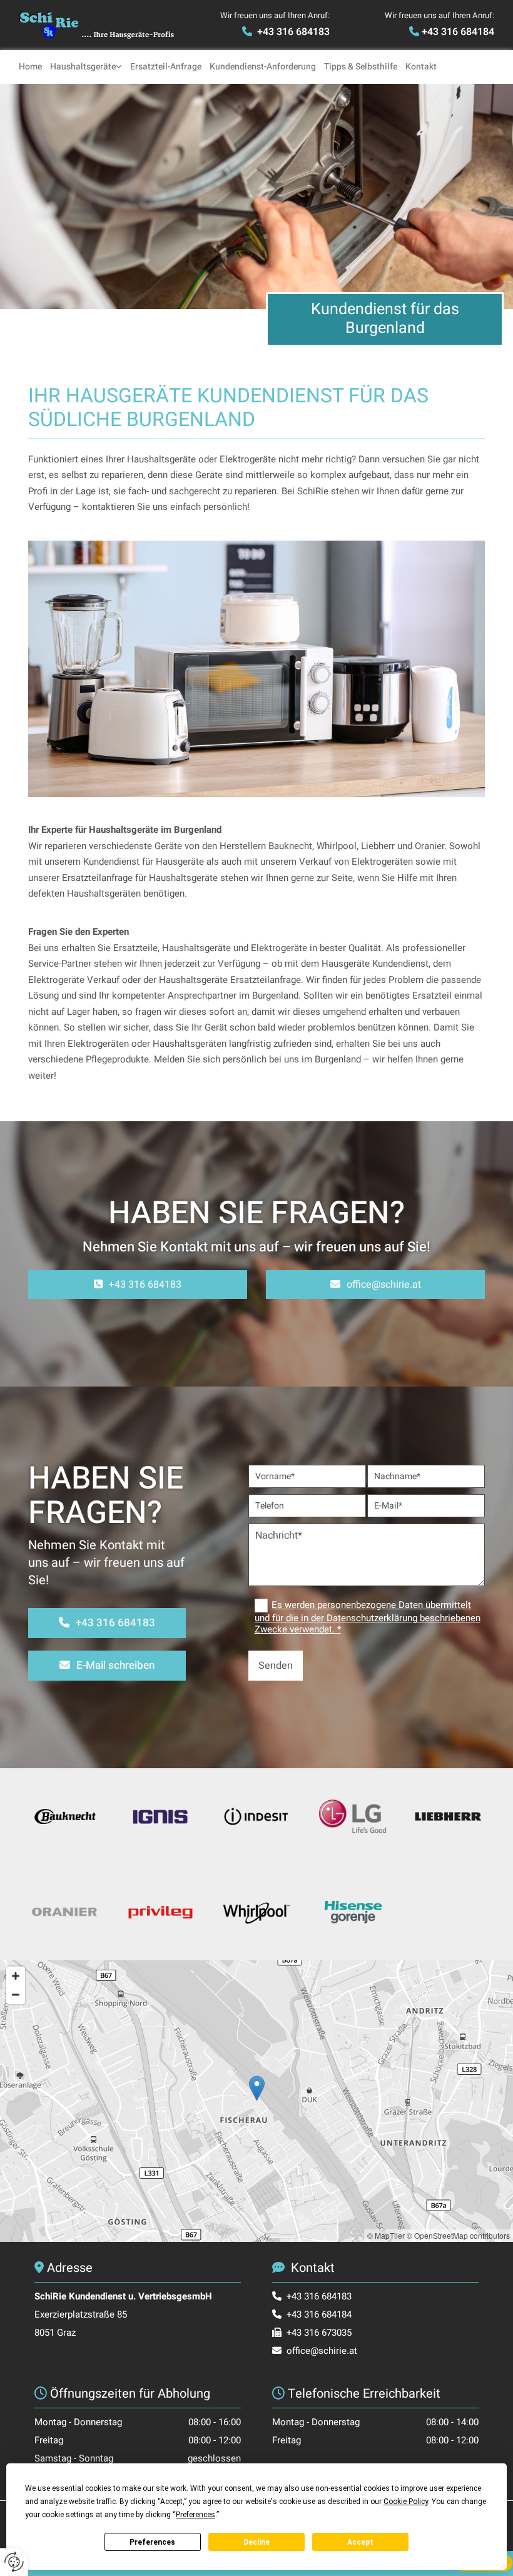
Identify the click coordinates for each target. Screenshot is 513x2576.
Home (30, 67)
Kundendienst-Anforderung (263, 67)
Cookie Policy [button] (406, 2502)
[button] (138, 1285)
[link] (90, 67)
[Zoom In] (16, 1976)
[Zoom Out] (16, 1995)
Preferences (152, 2542)
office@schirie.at (322, 2351)
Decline (256, 2542)
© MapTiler (386, 2235)
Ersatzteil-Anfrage (166, 67)
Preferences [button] (196, 2515)
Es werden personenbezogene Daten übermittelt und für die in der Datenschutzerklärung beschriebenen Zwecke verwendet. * (368, 1617)
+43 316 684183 (293, 32)
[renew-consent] (14, 2562)
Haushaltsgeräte (83, 67)
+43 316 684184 (458, 32)
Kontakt (421, 67)
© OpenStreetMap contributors (458, 2235)
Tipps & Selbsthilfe (361, 67)
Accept (360, 2542)
